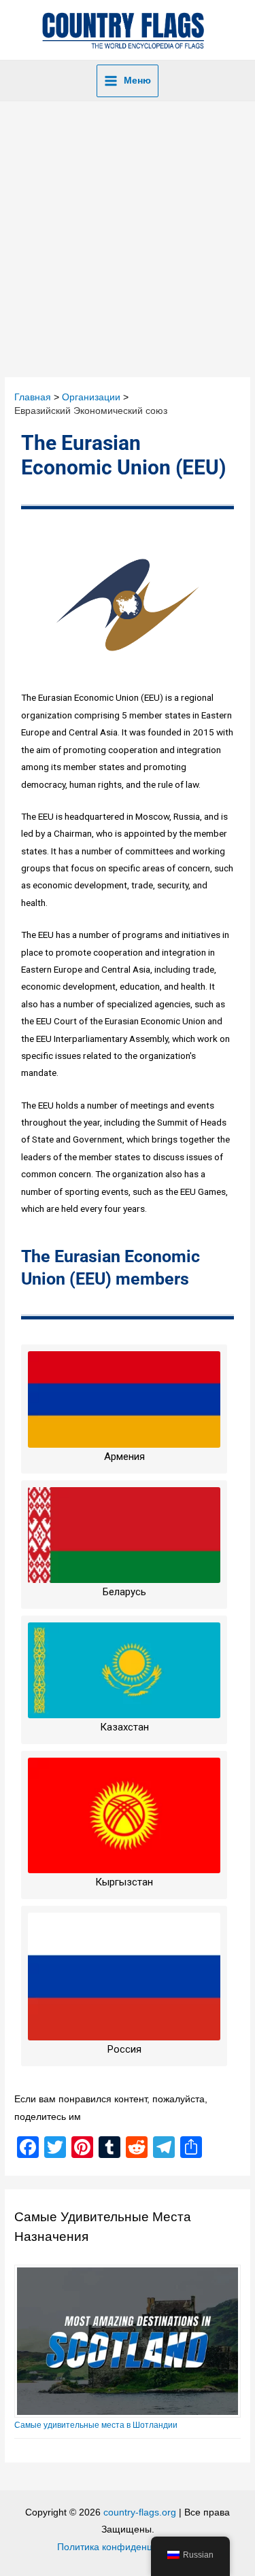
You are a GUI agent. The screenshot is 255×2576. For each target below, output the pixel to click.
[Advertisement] (128, 236)
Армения (124, 1457)
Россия (124, 2049)
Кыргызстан (124, 1882)
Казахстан (124, 1727)
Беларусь (124, 1592)
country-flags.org (140, 2512)
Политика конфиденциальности (128, 2547)
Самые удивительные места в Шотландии (96, 2425)
